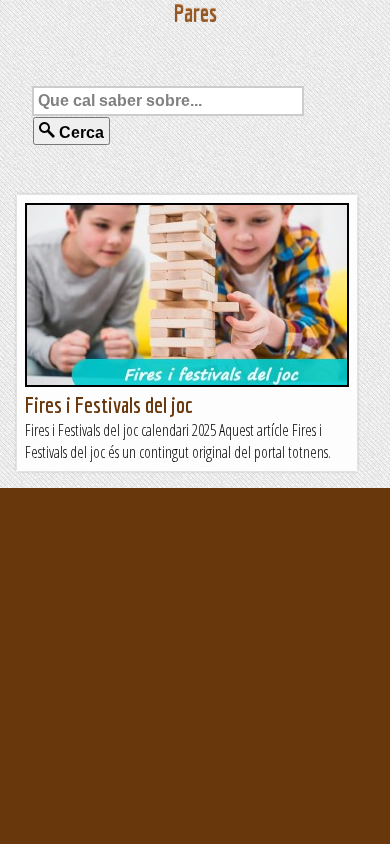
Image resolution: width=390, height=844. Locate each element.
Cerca (79, 132)
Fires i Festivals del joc (109, 404)
